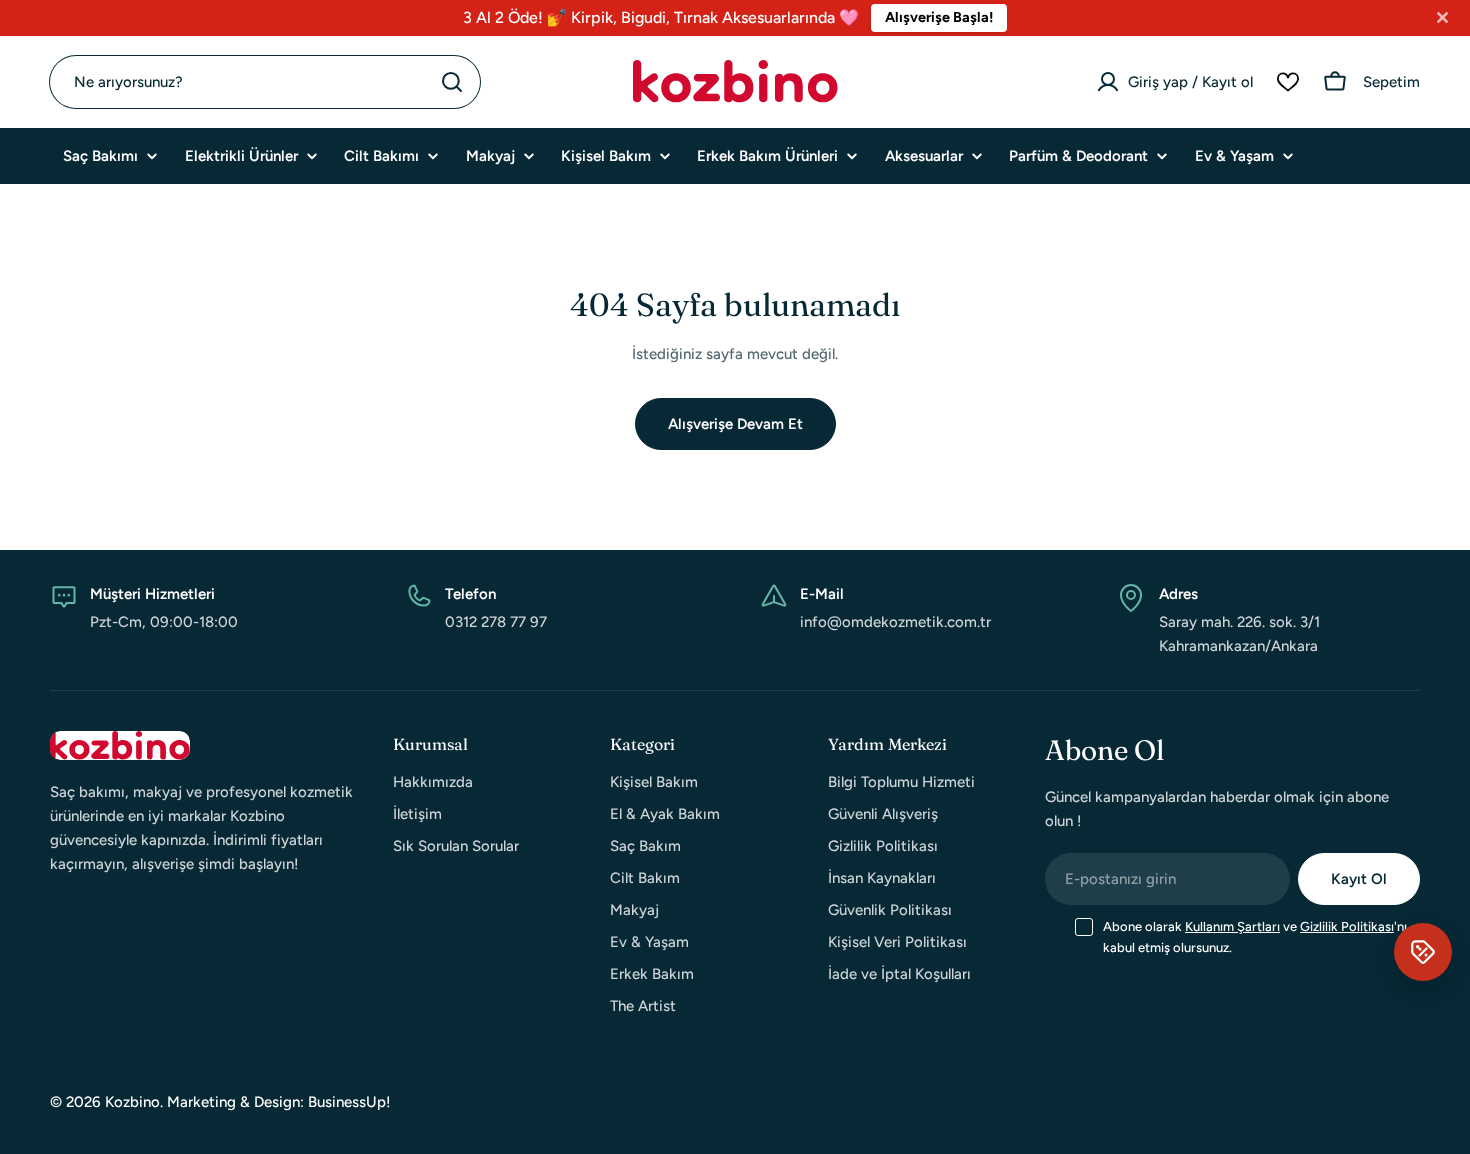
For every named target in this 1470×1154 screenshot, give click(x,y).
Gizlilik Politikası (1347, 926)
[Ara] (452, 82)
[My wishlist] (1288, 82)
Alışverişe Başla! (939, 17)
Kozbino (132, 1102)
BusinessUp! (349, 1102)
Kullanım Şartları (1232, 926)
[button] (1423, 952)
